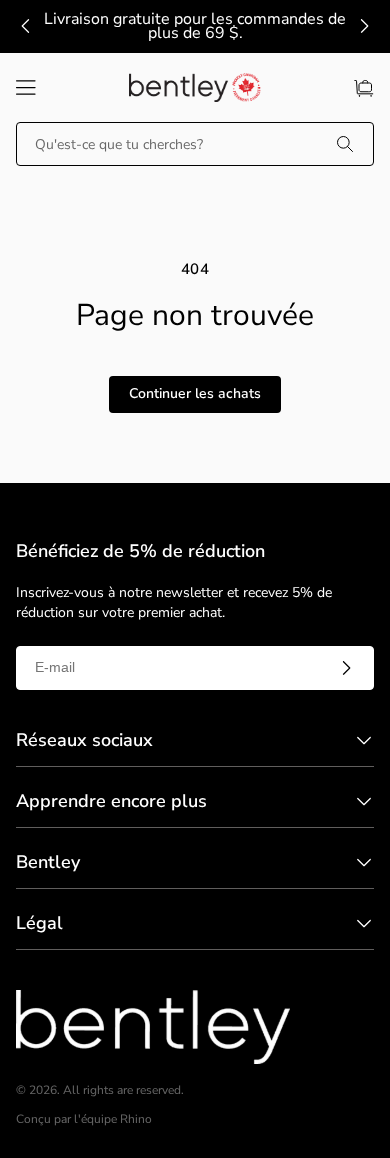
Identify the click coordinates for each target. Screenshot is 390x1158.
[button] (26, 88)
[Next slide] (364, 26)
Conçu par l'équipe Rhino (84, 1119)
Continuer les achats (195, 393)
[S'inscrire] (346, 668)
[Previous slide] (26, 26)
